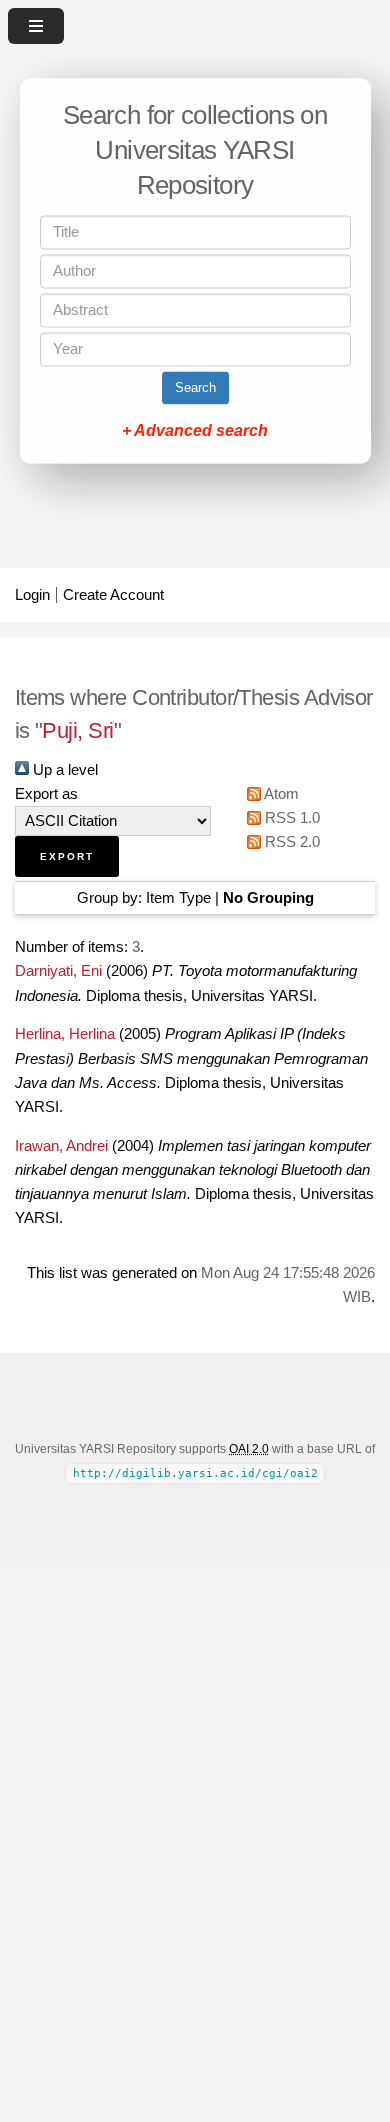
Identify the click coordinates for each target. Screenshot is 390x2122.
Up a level (63, 770)
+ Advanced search (195, 431)
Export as (46, 794)
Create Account (113, 595)
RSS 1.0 (290, 818)
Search (195, 388)
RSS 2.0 (290, 842)
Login (32, 595)
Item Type (178, 898)
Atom (280, 794)
